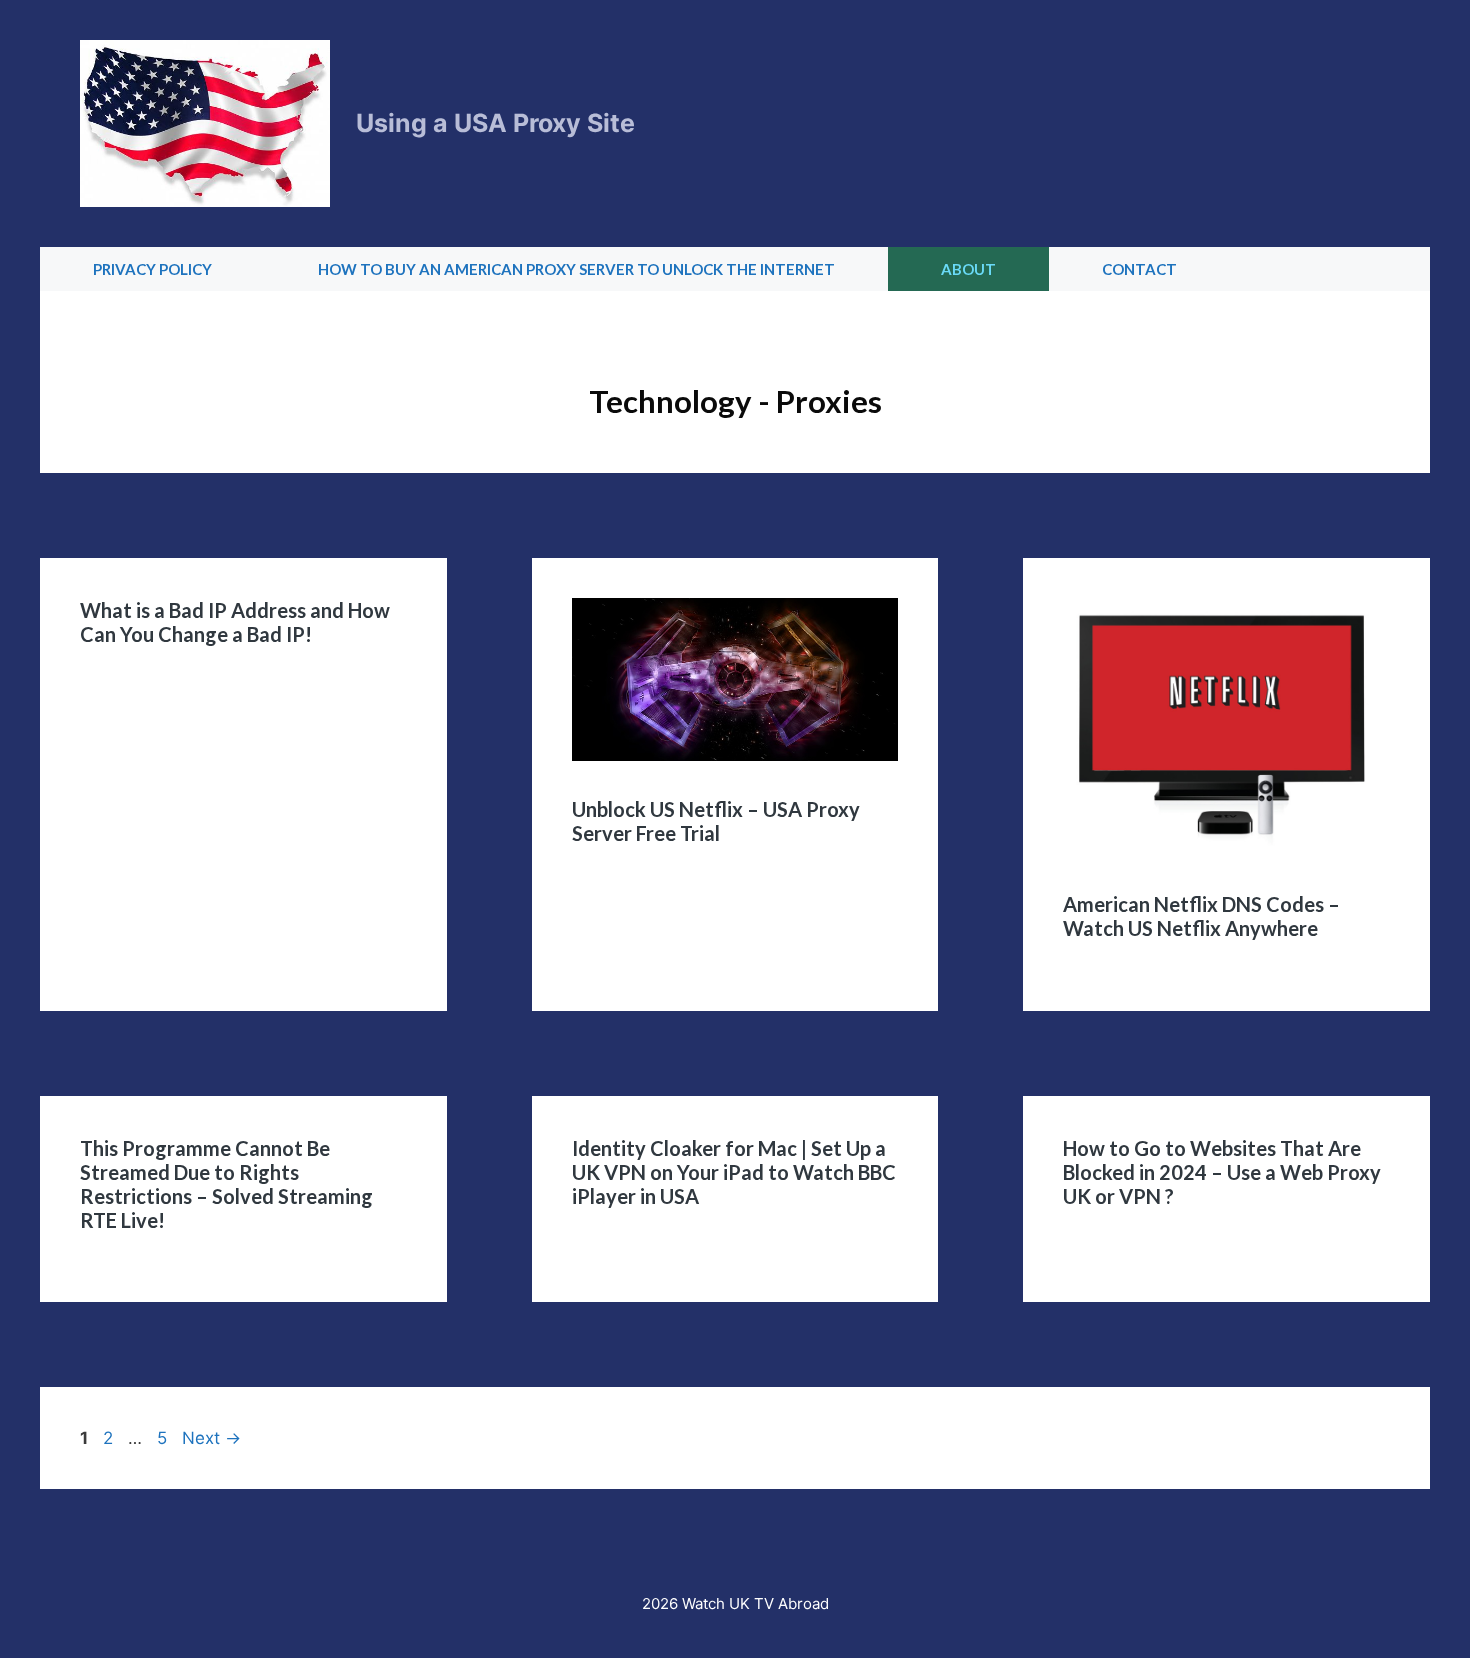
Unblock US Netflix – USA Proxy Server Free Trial (716, 821)
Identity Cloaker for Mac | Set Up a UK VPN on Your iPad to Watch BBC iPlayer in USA (734, 1172)
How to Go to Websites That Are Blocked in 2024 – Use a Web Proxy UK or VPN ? (1222, 1172)
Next (211, 1438)
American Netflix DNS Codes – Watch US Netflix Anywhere (1201, 916)
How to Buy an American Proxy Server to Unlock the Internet (576, 269)
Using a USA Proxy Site (495, 123)
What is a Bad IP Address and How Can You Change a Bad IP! (235, 622)
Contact (1139, 269)
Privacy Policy (152, 269)
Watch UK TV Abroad (755, 1603)
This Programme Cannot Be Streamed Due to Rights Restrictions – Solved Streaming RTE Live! (226, 1184)
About (968, 269)
